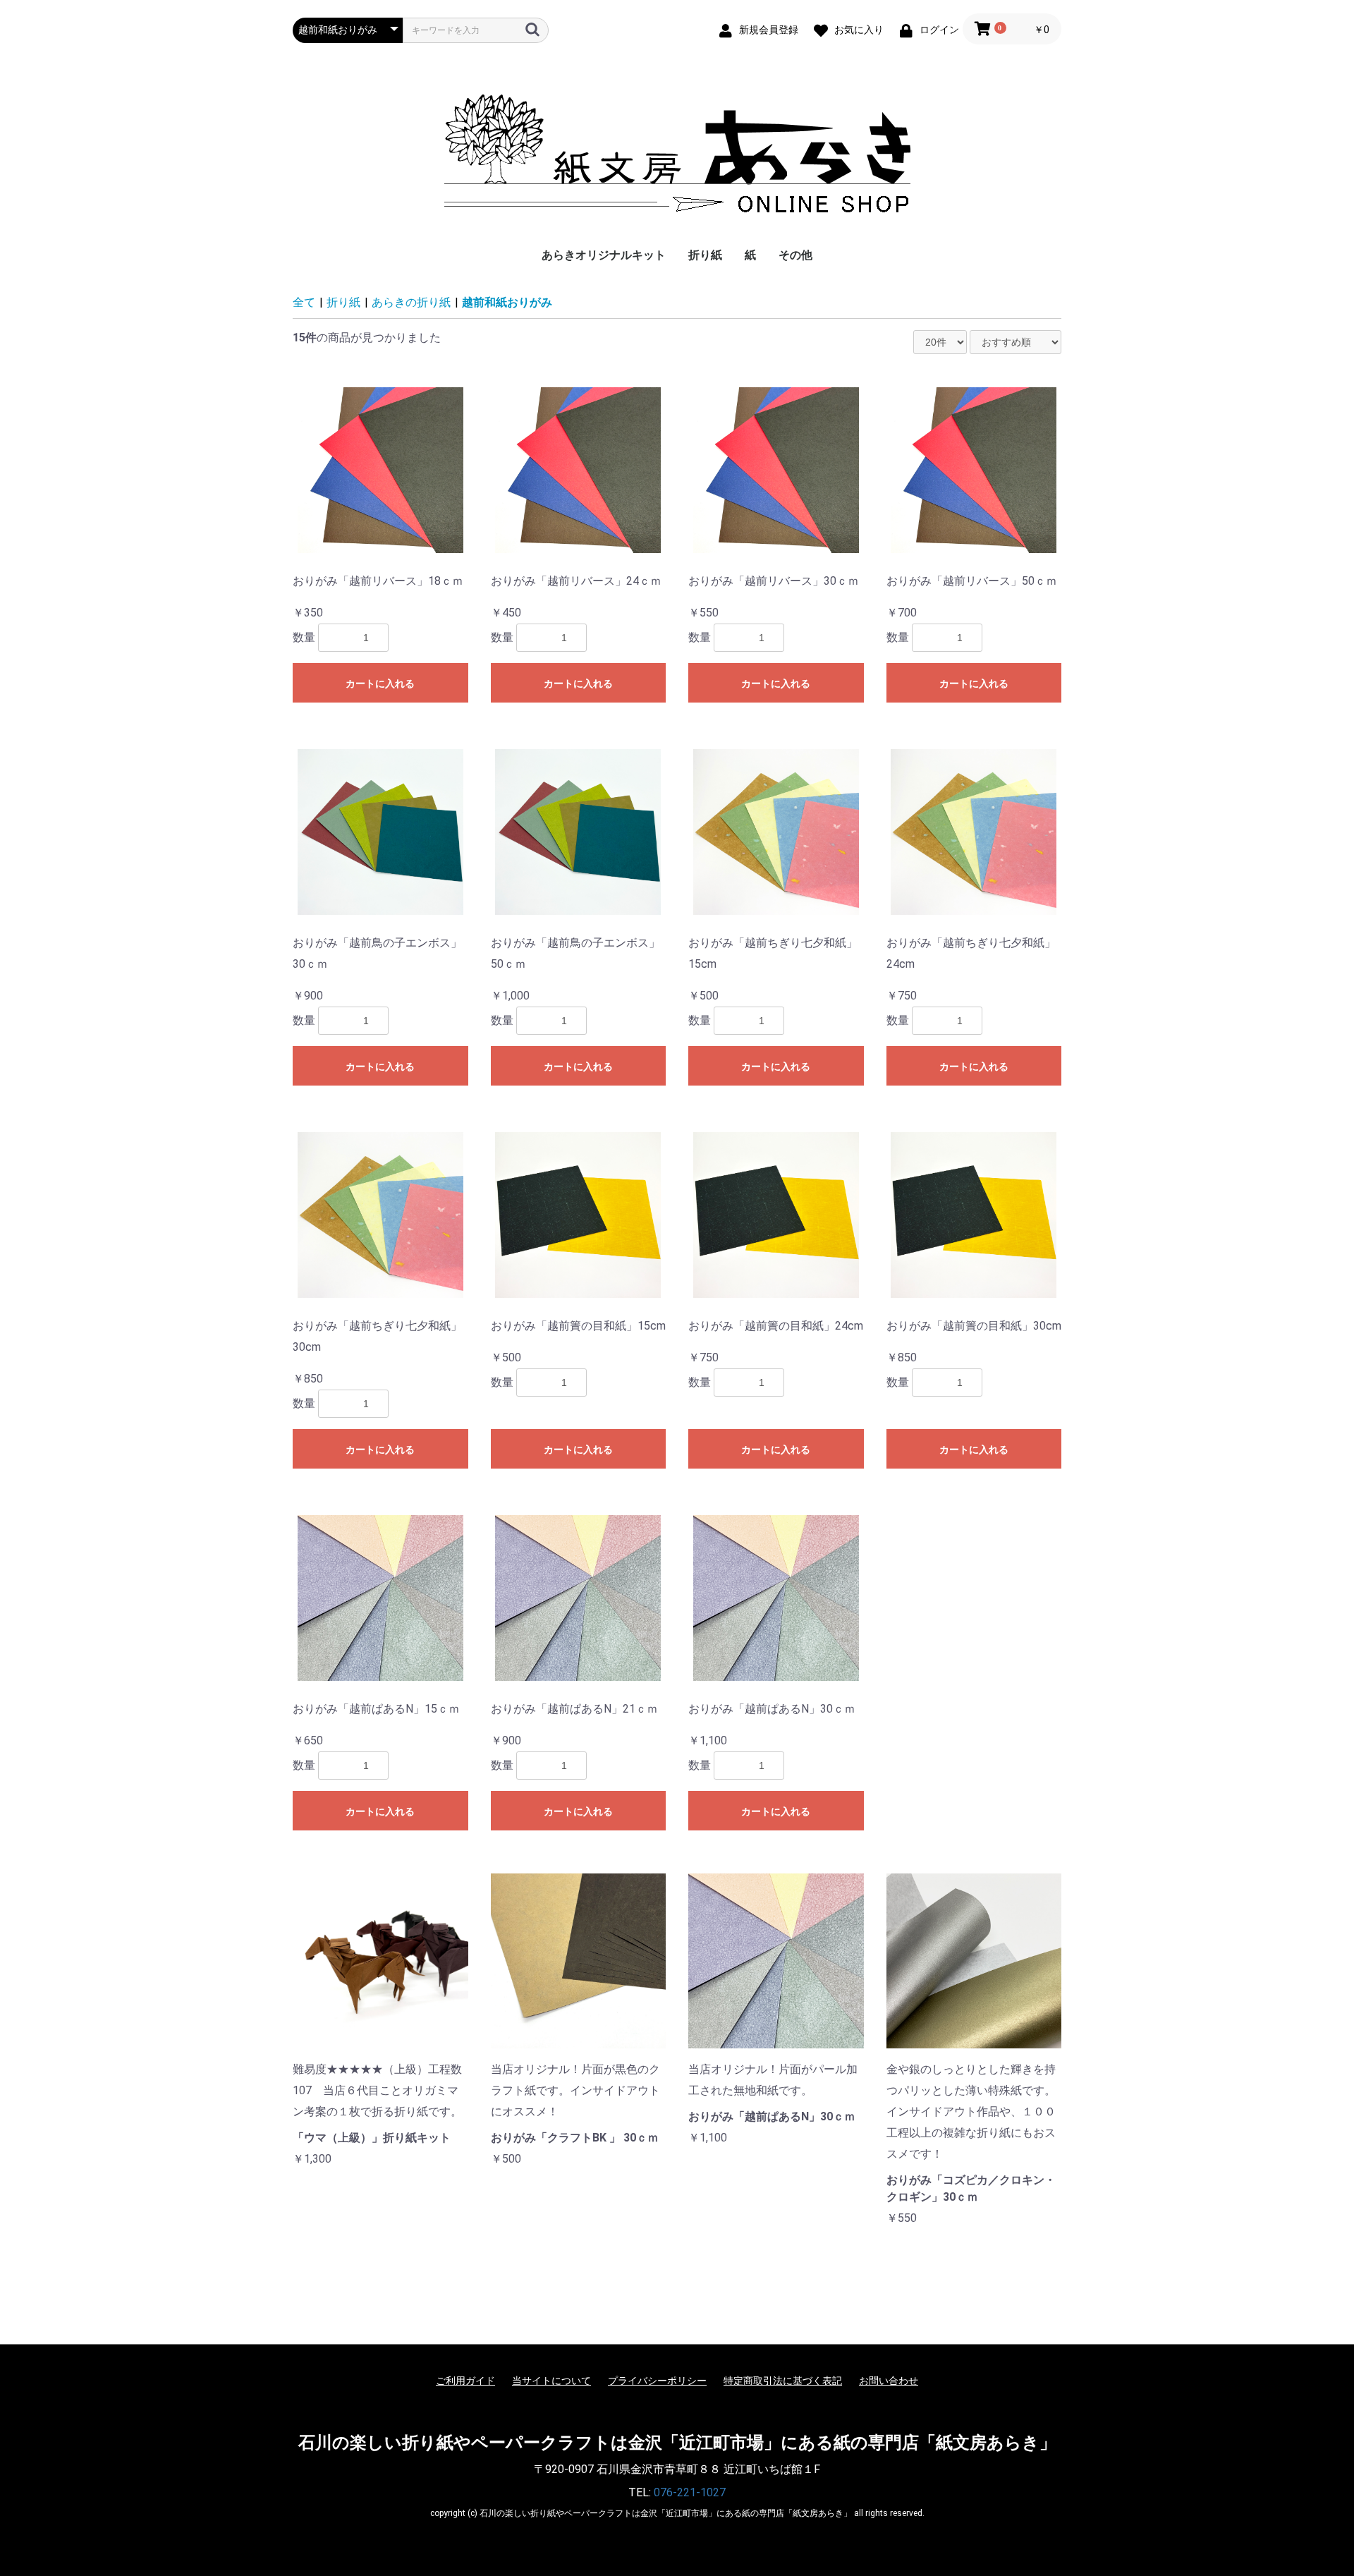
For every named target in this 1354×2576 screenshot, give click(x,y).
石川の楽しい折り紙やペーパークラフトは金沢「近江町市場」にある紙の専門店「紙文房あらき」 (677, 2443)
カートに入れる (380, 684)
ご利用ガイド (465, 2381)
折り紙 (705, 255)
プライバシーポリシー (657, 2381)
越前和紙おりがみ (507, 302)
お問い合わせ (889, 2381)
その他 (795, 255)
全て (304, 302)
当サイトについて (551, 2381)
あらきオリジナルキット (604, 255)
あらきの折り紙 (411, 302)
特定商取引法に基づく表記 (783, 2381)
